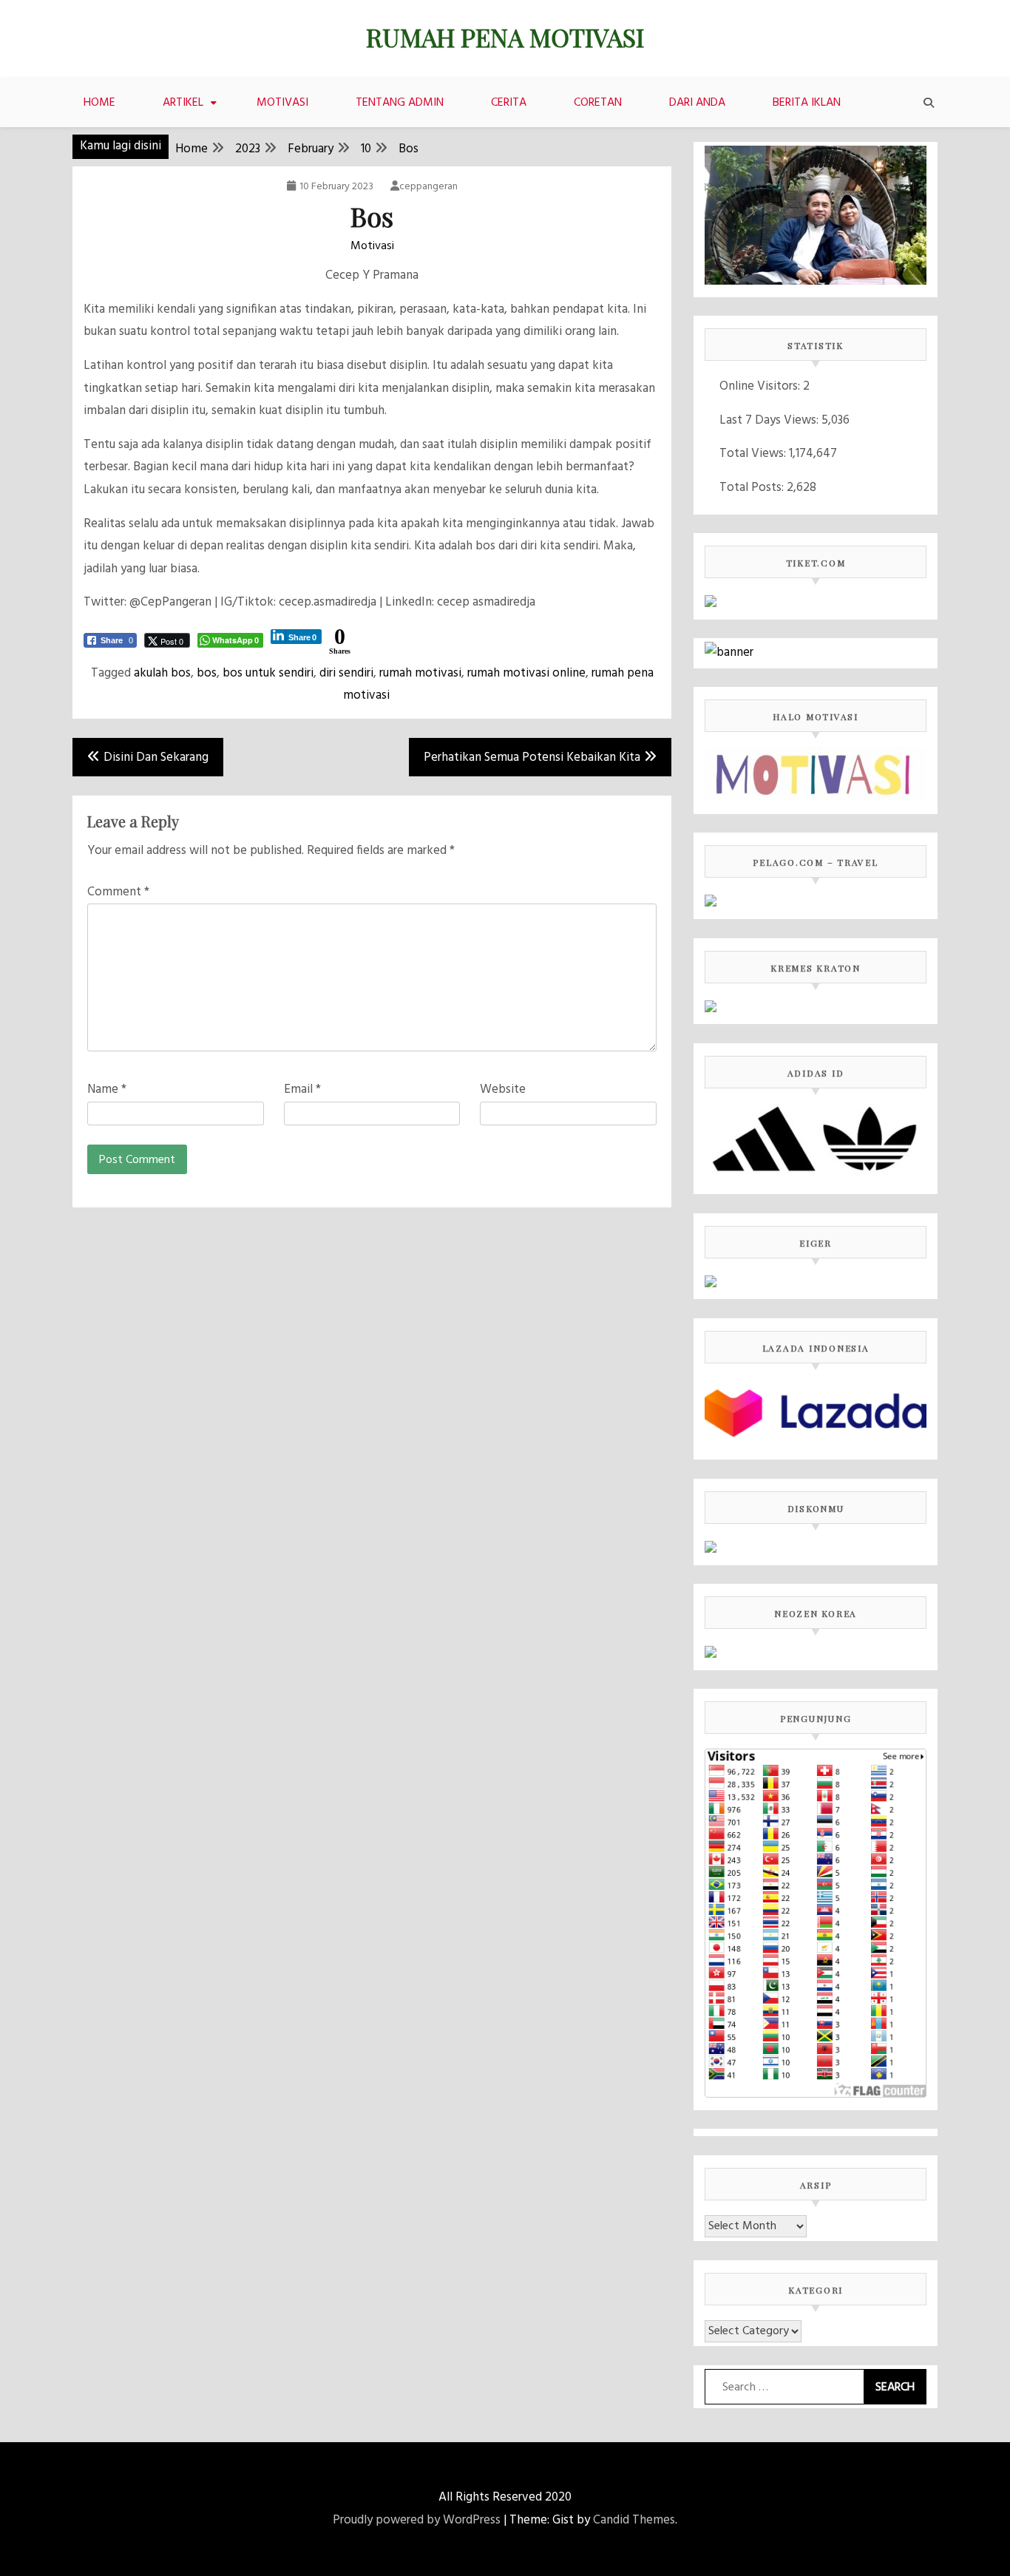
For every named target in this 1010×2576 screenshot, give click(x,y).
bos (207, 673)
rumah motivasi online (526, 673)
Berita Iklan (807, 103)
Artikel (183, 103)
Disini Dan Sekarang (156, 757)
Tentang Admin (400, 103)
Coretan (598, 103)
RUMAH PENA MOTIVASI (505, 37)
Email (302, 1089)
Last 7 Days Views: (770, 420)
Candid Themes (634, 2520)
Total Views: (754, 454)
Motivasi (282, 103)
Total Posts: (753, 488)
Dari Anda (697, 103)
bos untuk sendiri (268, 673)
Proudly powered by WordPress (417, 2520)
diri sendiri (346, 673)
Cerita (509, 103)
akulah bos (162, 673)
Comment (118, 892)
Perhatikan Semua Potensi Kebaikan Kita (532, 757)
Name (107, 1089)
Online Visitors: (761, 386)
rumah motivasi (420, 673)
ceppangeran (428, 187)
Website (503, 1089)
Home (99, 103)
